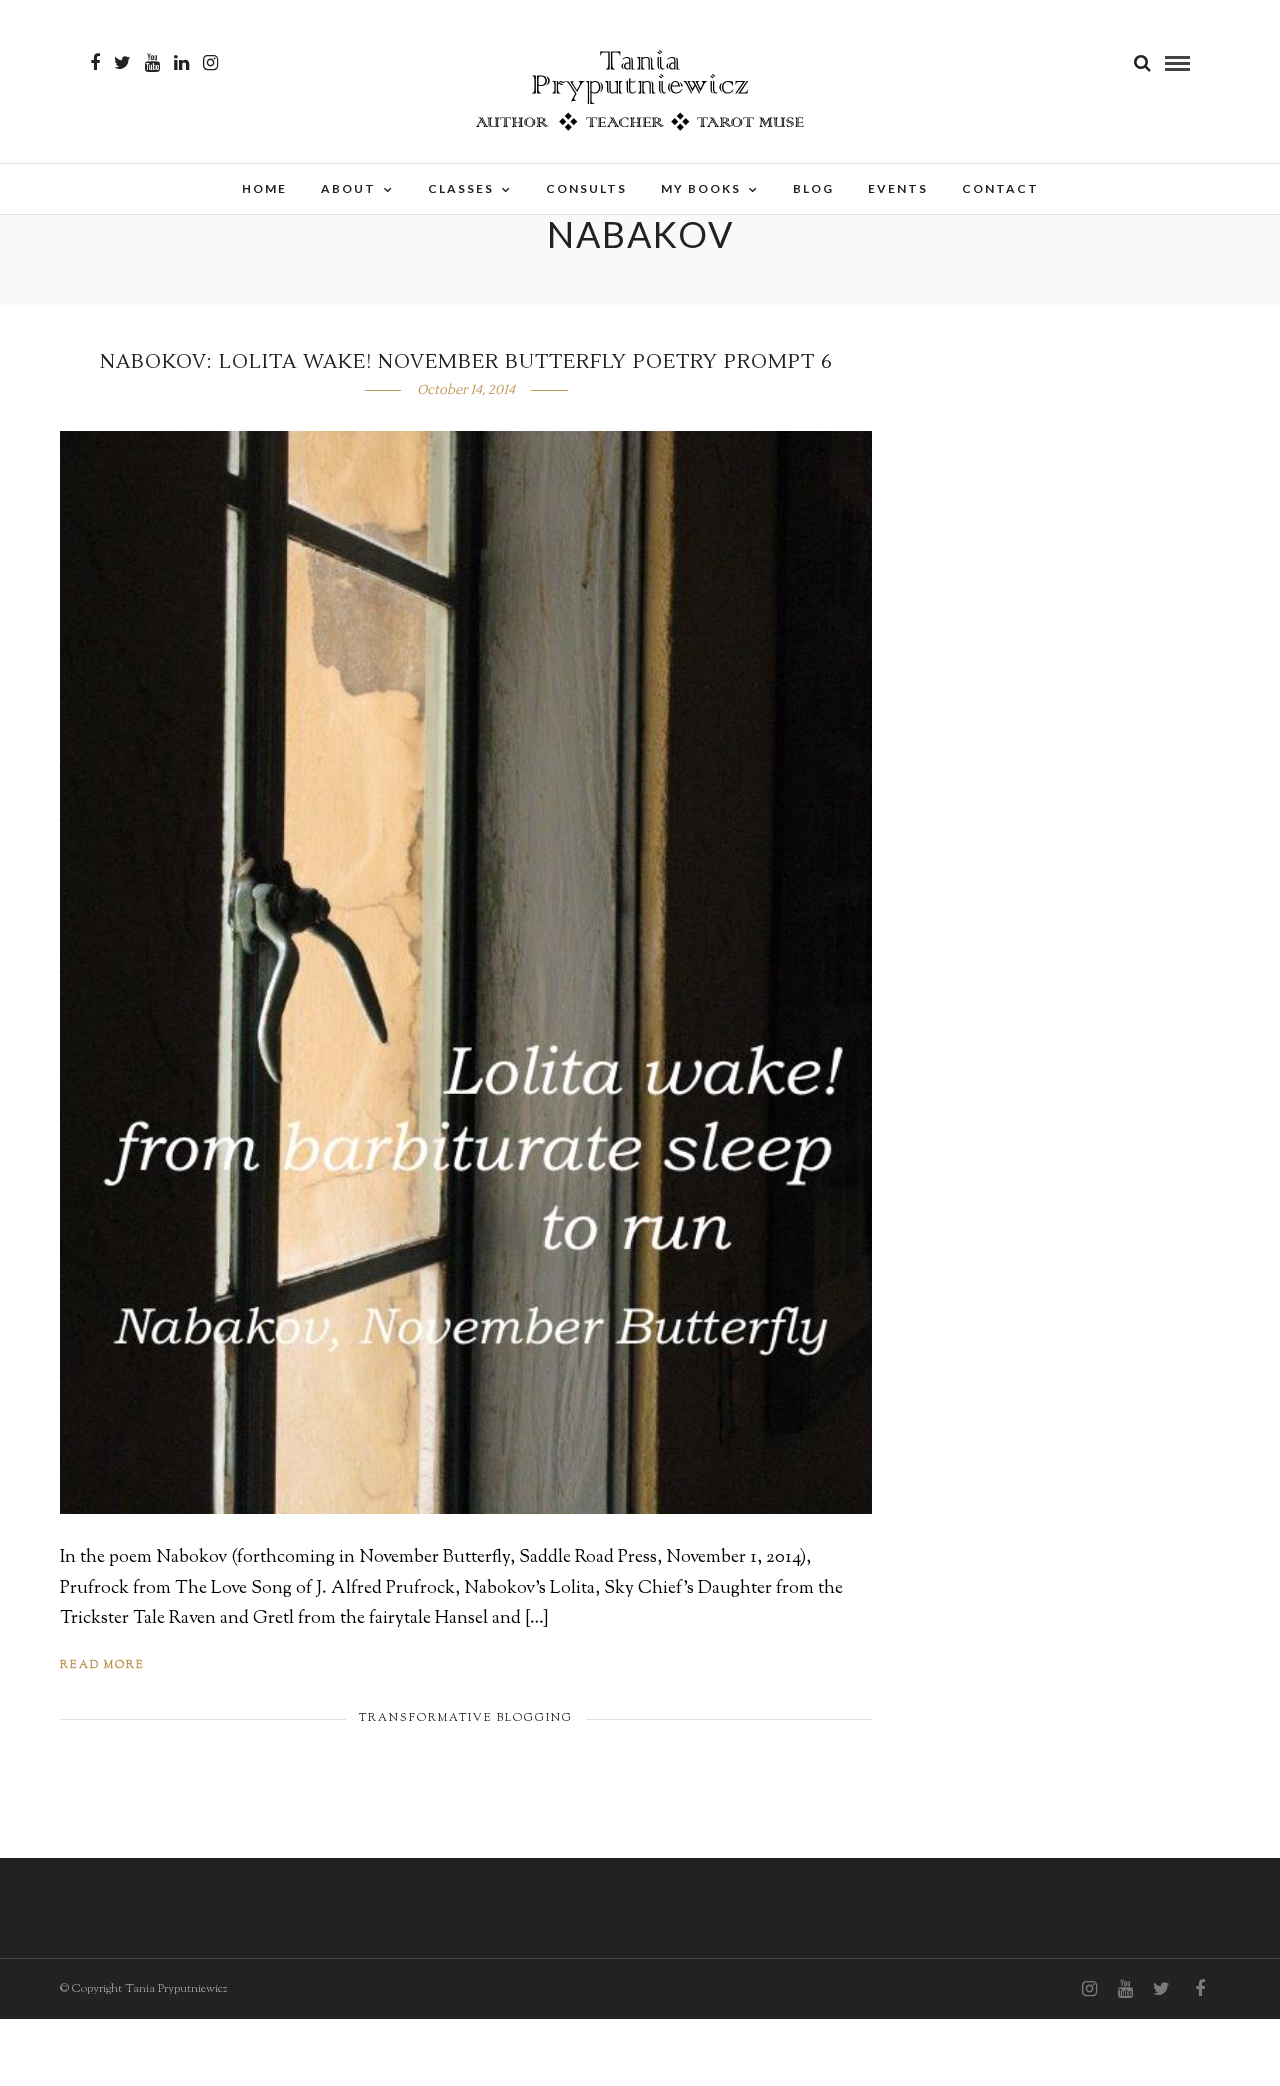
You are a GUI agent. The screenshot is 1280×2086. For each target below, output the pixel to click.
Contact (1000, 188)
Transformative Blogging (466, 1718)
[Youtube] (152, 63)
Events (898, 188)
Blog (813, 188)
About (348, 188)
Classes (461, 188)
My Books (701, 188)
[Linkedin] (181, 63)
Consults (586, 188)
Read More (102, 1665)
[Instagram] (210, 63)
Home (264, 188)
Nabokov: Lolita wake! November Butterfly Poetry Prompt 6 (466, 362)
